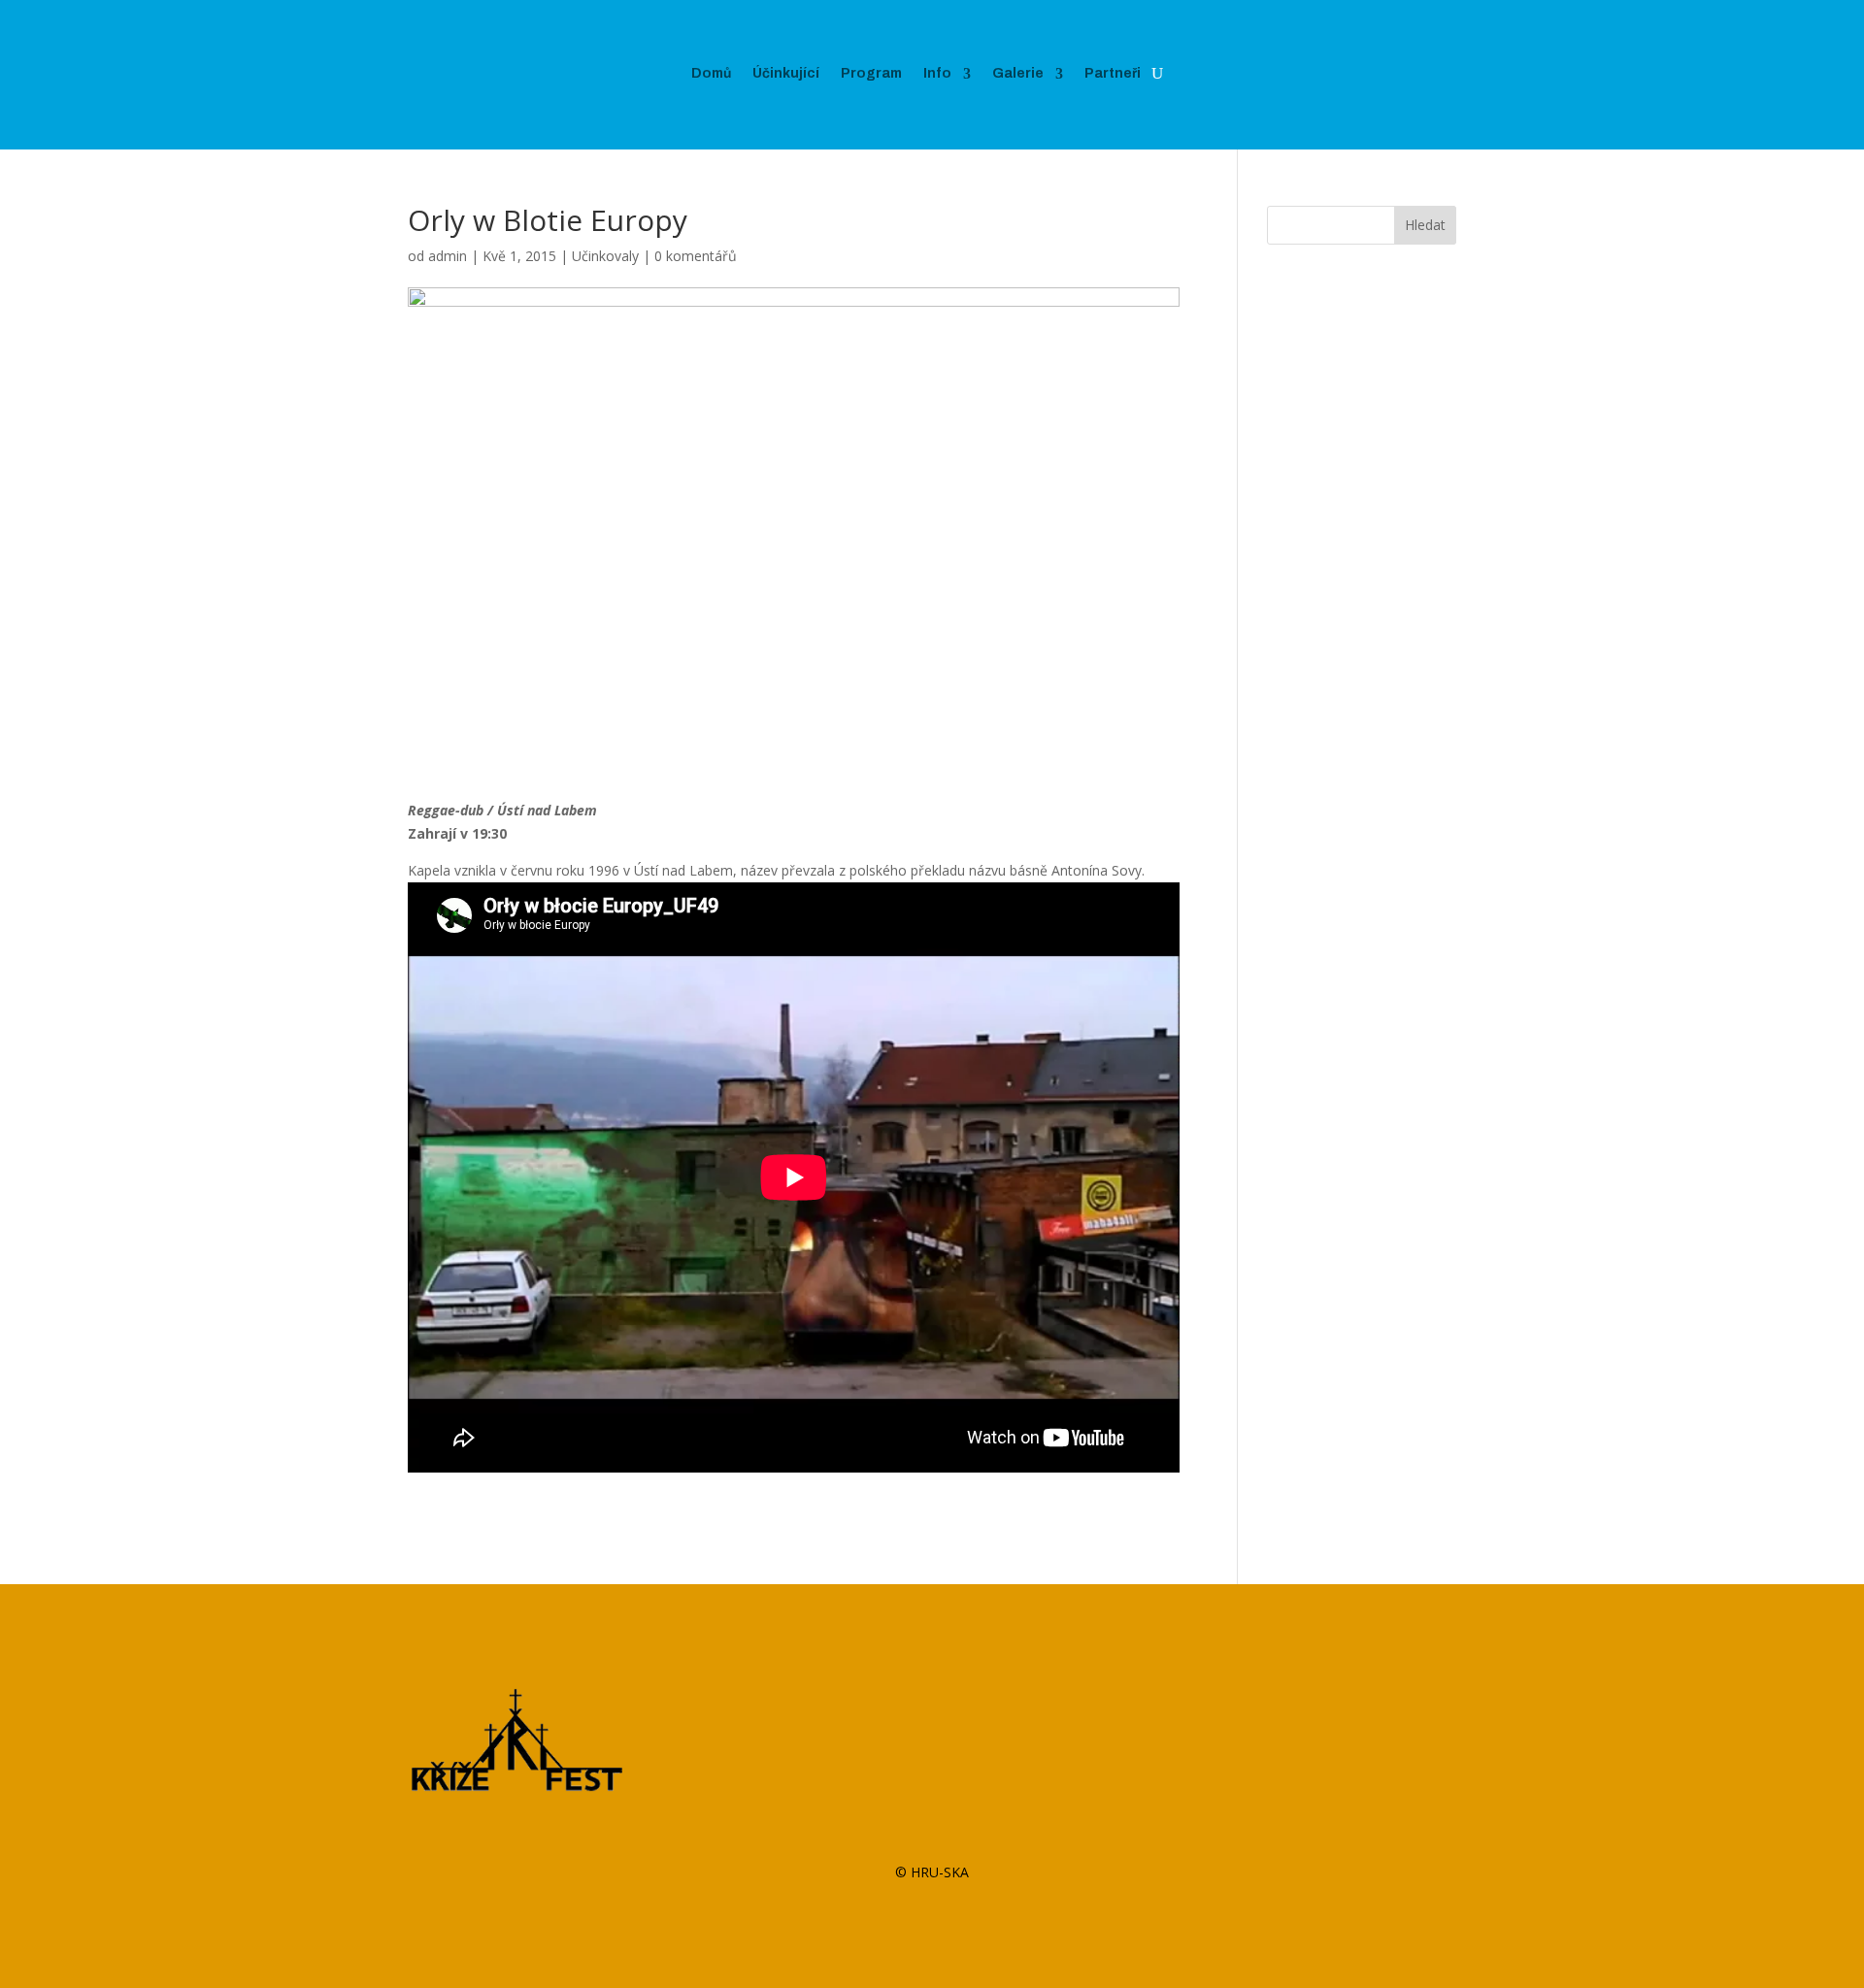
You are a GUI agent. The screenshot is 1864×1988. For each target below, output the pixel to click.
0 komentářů (696, 256)
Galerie (1018, 73)
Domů (711, 73)
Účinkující (786, 73)
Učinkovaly (605, 256)
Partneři (1113, 73)
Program (871, 73)
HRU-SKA (940, 1872)
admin (448, 256)
